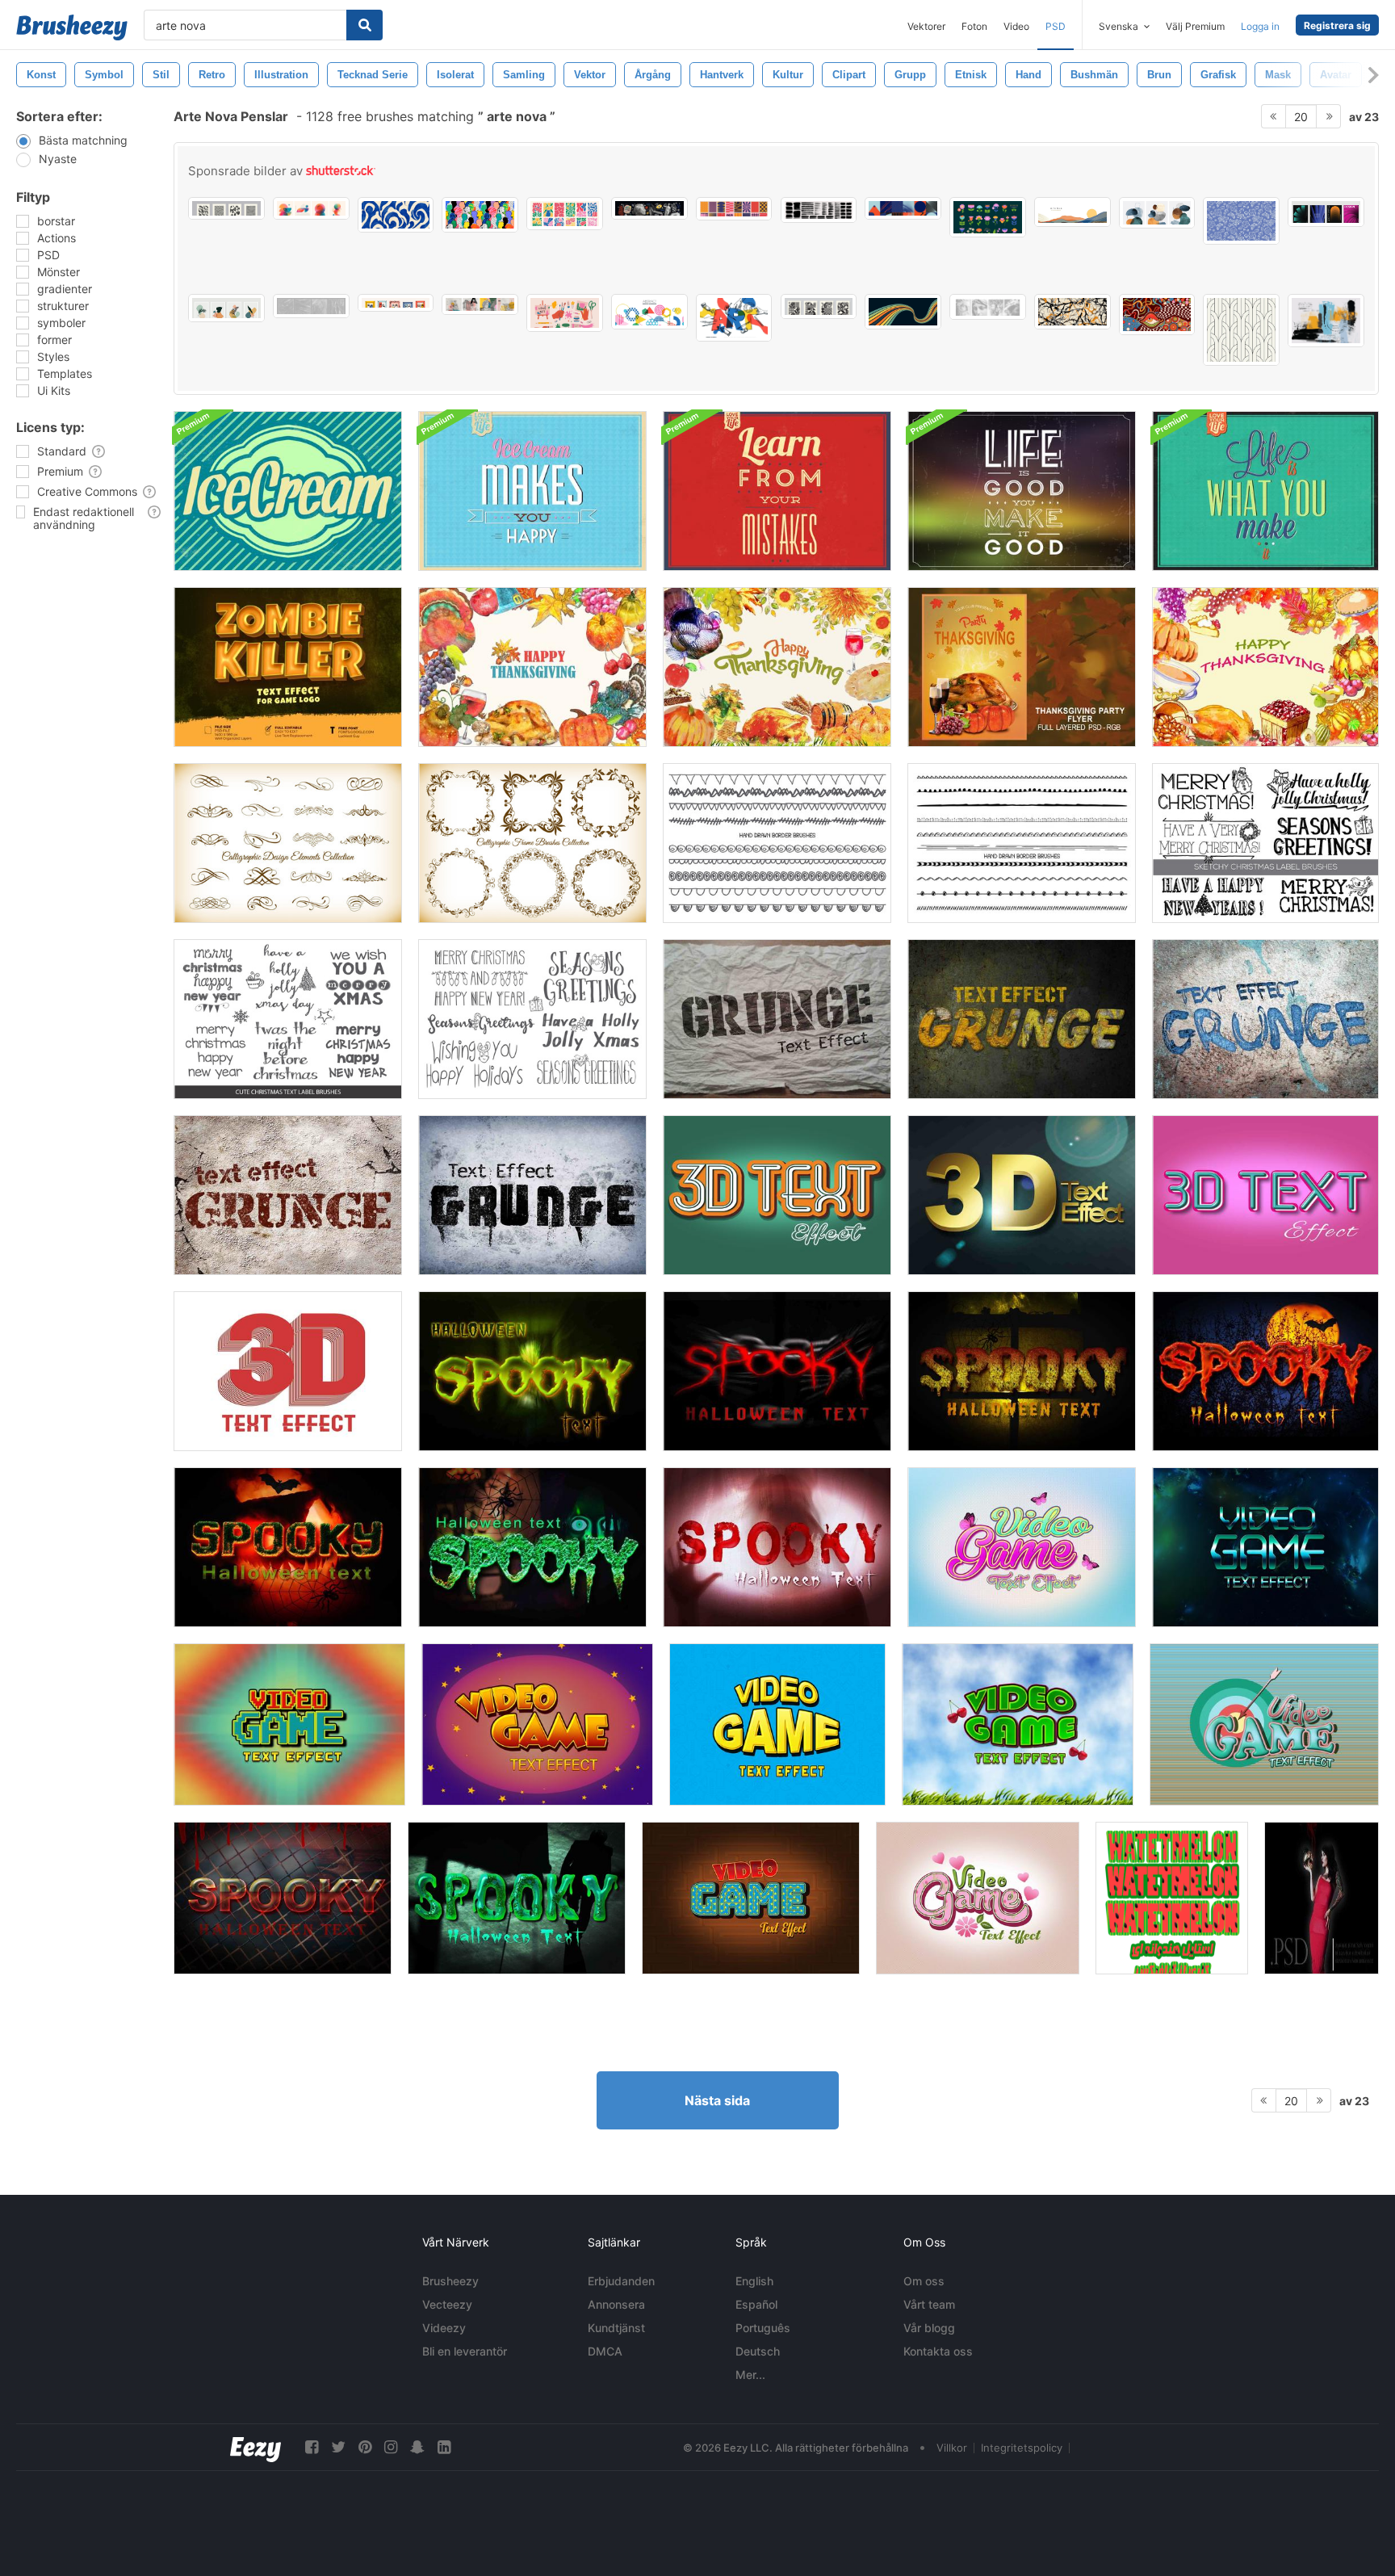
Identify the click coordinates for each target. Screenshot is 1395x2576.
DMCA (605, 2351)
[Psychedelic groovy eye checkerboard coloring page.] (1157, 315)
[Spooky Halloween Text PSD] (777, 1371)
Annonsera (616, 2304)
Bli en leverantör (465, 2351)
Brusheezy (450, 2281)
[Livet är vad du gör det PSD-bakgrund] (1265, 491)
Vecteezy (447, 2304)
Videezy (444, 2328)
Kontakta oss (938, 2351)
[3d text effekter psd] (1265, 1195)
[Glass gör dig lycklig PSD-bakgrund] (532, 491)
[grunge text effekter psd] (1022, 1019)
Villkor (952, 2448)
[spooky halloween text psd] (532, 1371)
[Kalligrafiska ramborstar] (532, 843)
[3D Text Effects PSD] (777, 1195)
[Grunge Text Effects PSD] (777, 1019)
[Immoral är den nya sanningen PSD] (1322, 1898)
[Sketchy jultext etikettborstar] (288, 1019)
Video (1016, 26)
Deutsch (758, 2351)
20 (1301, 117)
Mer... (750, 2375)
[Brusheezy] (72, 27)
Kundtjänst (616, 2328)
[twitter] (338, 2447)
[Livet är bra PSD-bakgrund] (1022, 491)
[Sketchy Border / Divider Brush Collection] (1022, 843)
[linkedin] (444, 2447)
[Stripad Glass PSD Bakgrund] (288, 491)
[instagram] (391, 2447)
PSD (1056, 26)
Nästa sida (717, 2100)
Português (763, 2328)
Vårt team (929, 2304)
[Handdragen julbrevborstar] (532, 1019)
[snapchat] (417, 2447)
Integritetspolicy (1022, 2448)
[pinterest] (365, 2447)
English (754, 2281)
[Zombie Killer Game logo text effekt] (288, 667)
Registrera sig (1337, 25)
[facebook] (312, 2447)
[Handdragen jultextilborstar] (1265, 843)
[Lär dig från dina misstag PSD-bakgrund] (777, 491)
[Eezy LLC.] (256, 2447)
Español (756, 2304)
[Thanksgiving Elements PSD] (532, 667)
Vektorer (926, 26)
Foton (974, 26)
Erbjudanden (621, 2281)
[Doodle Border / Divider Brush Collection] (777, 843)
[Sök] (364, 25)
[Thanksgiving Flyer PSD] (1022, 667)
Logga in (1260, 26)
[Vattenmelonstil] (1172, 1898)
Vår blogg (929, 2328)
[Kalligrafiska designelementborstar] (288, 843)
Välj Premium (1195, 26)
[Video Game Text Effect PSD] (1022, 1547)
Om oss (924, 2281)
